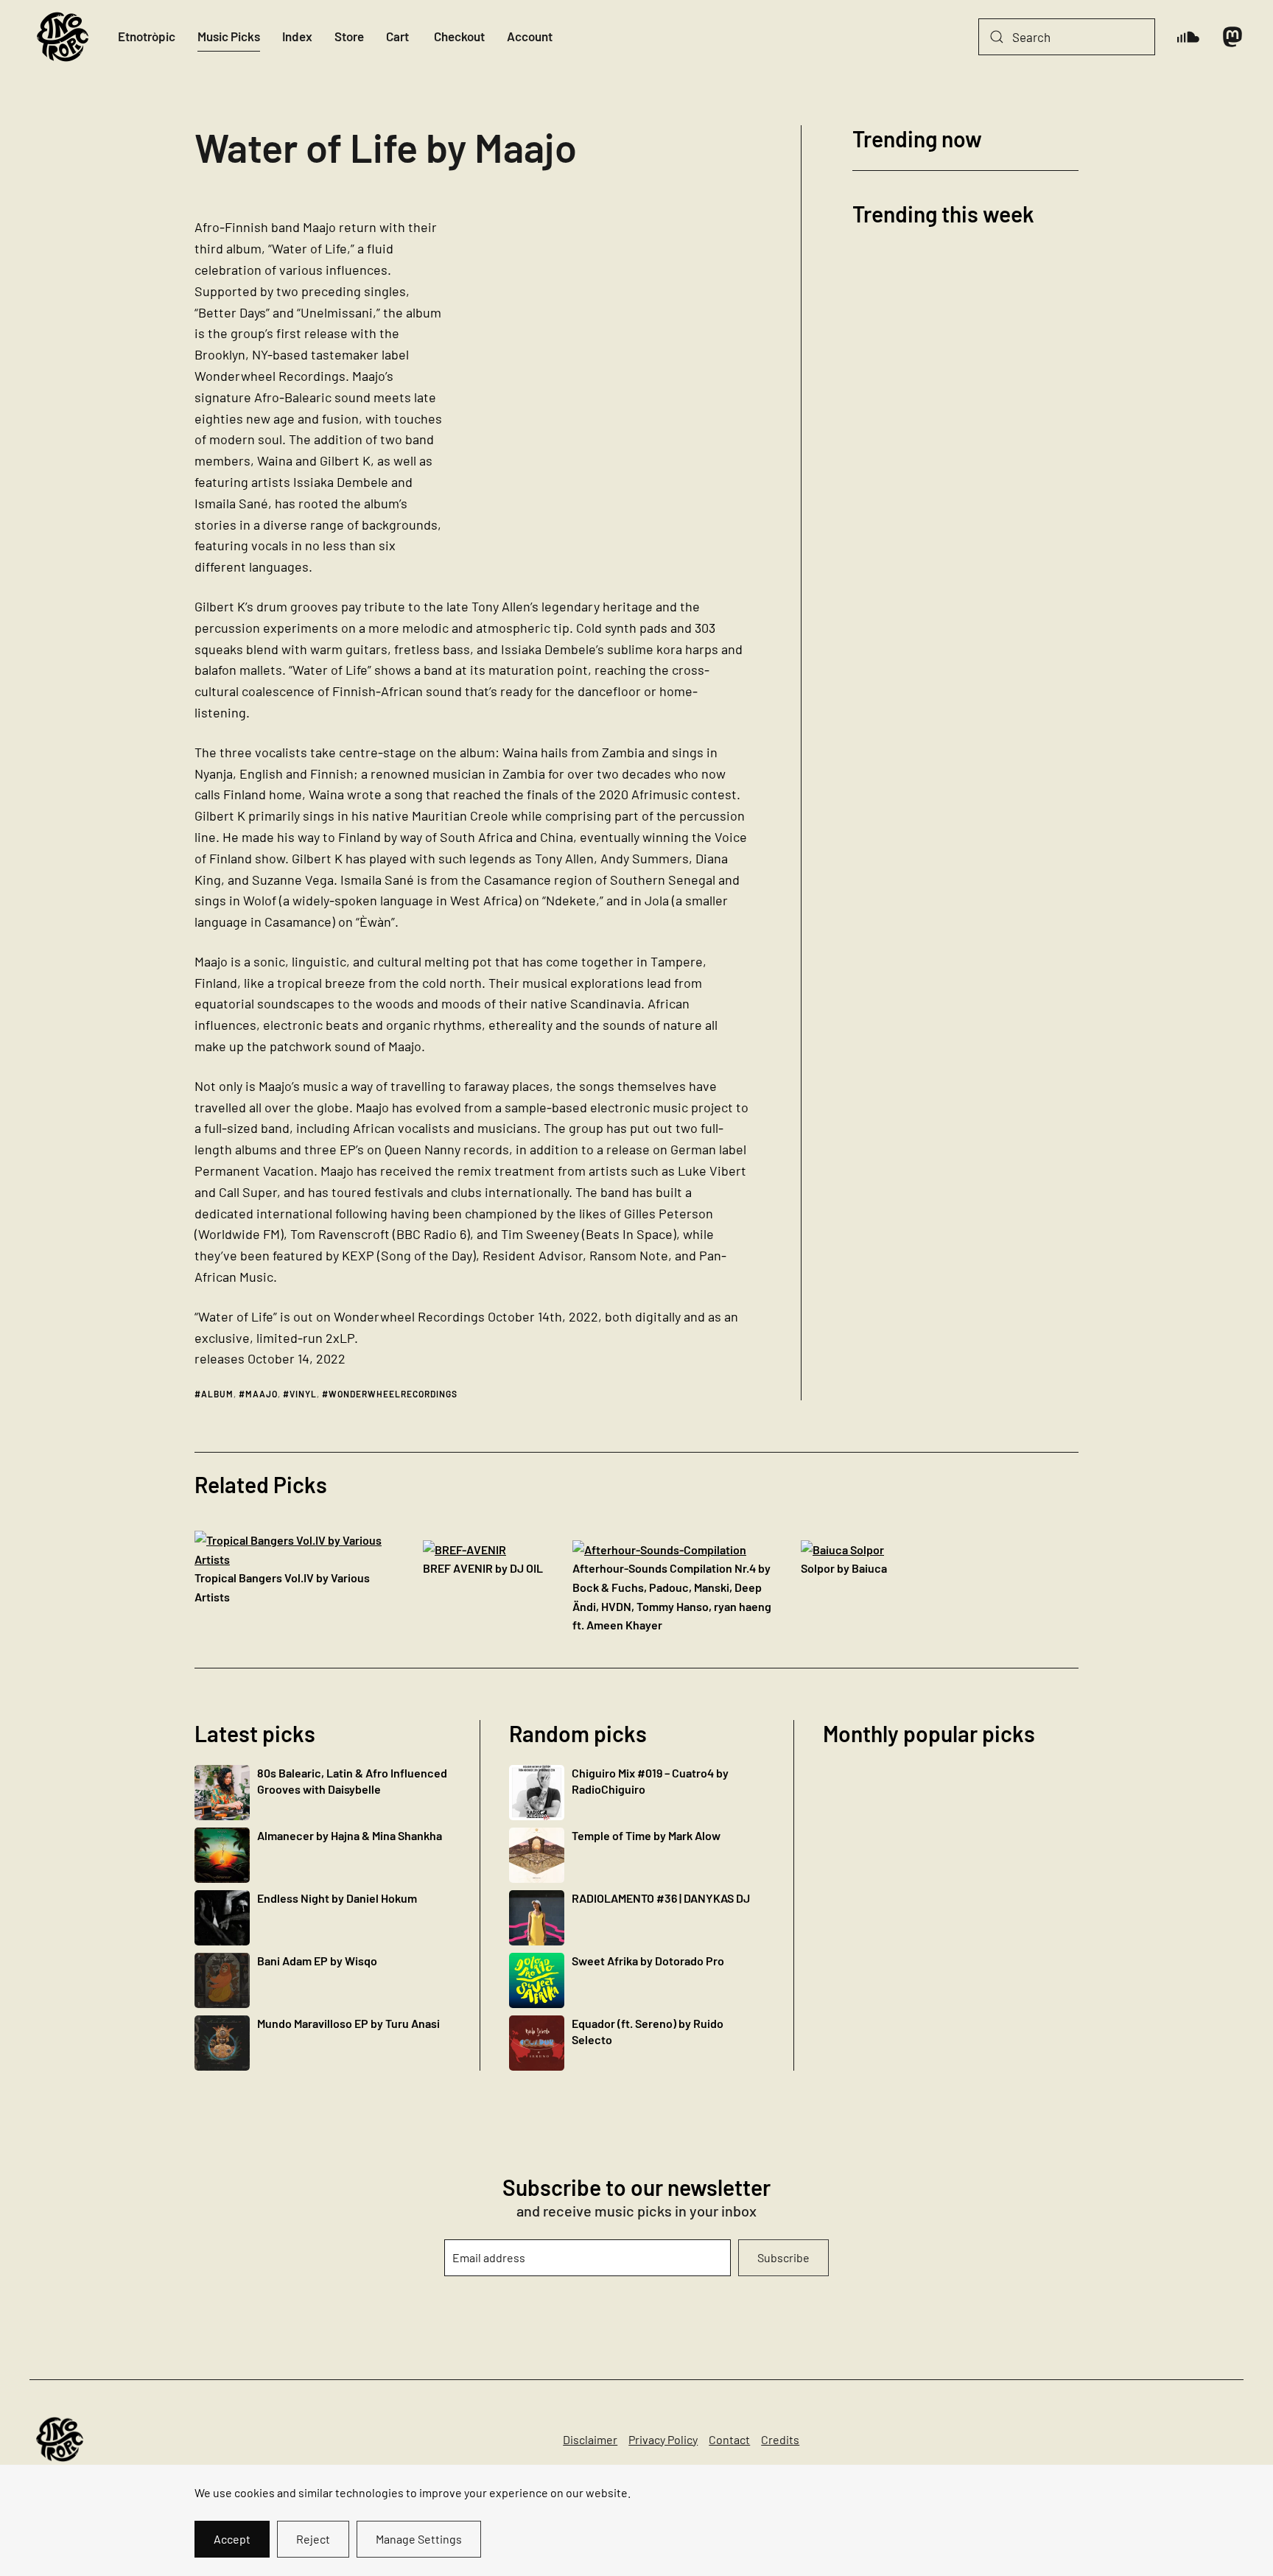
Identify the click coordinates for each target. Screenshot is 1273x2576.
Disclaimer (590, 2439)
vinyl (303, 1394)
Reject (313, 2539)
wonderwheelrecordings (393, 1394)
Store (349, 36)
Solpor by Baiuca (844, 1568)
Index (297, 36)
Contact (729, 2439)
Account (530, 36)
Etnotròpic (147, 36)
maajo (262, 1394)
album (217, 1394)
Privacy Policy (663, 2439)
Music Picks (229, 36)
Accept (232, 2539)
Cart (397, 36)
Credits (780, 2439)
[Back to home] (63, 37)
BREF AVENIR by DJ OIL (483, 1568)
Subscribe (783, 2257)
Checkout (459, 36)
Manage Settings (419, 2539)
